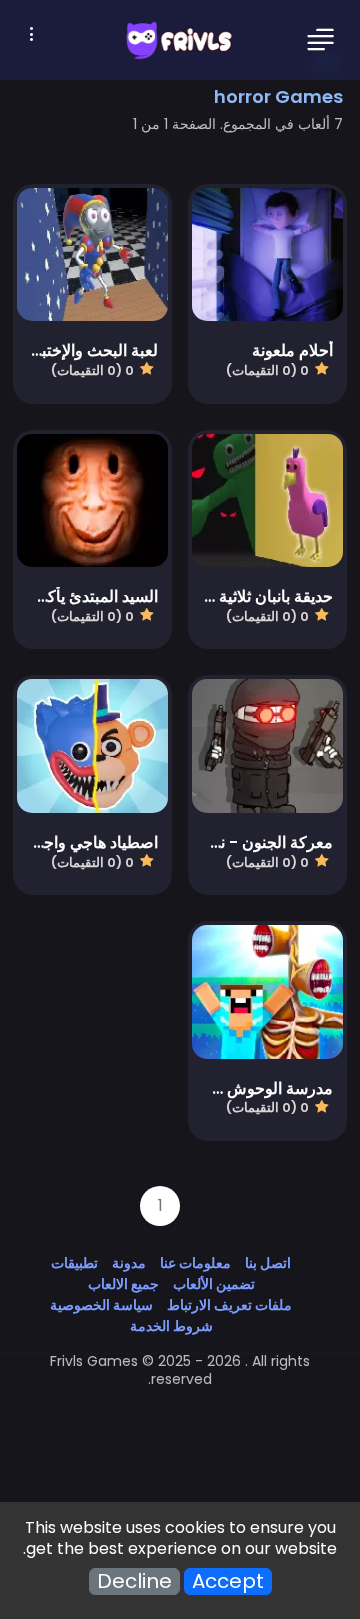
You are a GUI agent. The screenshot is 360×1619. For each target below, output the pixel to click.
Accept (228, 1581)
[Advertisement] (180, 1433)
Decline (134, 1581)
